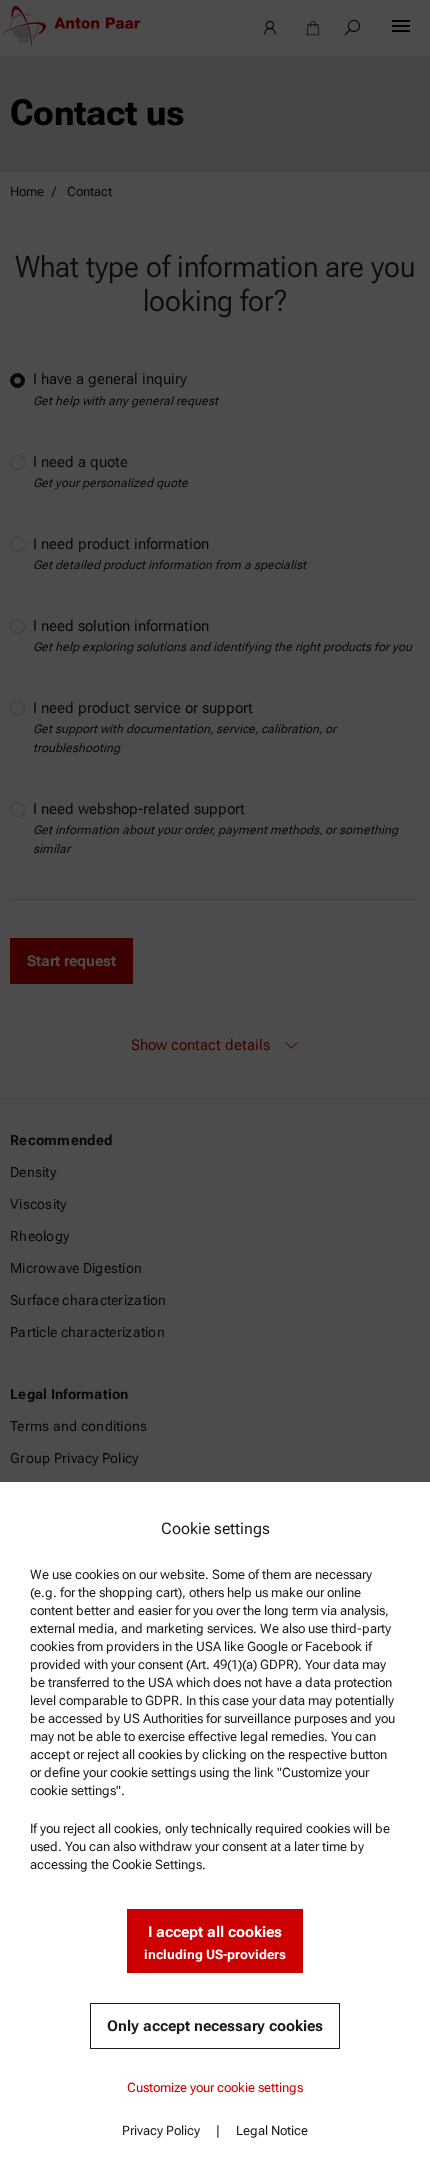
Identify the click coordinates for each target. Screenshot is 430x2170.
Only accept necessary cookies (215, 2026)
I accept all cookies (215, 1942)
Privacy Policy (161, 2130)
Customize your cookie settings (215, 2087)
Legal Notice (272, 2130)
